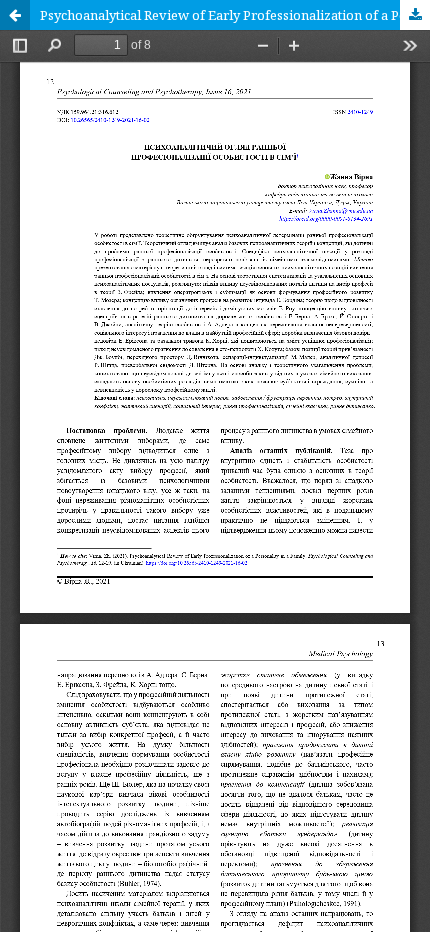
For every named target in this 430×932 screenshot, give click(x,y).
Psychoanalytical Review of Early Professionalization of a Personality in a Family (235, 15)
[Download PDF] (415, 15)
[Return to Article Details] (15, 15)
